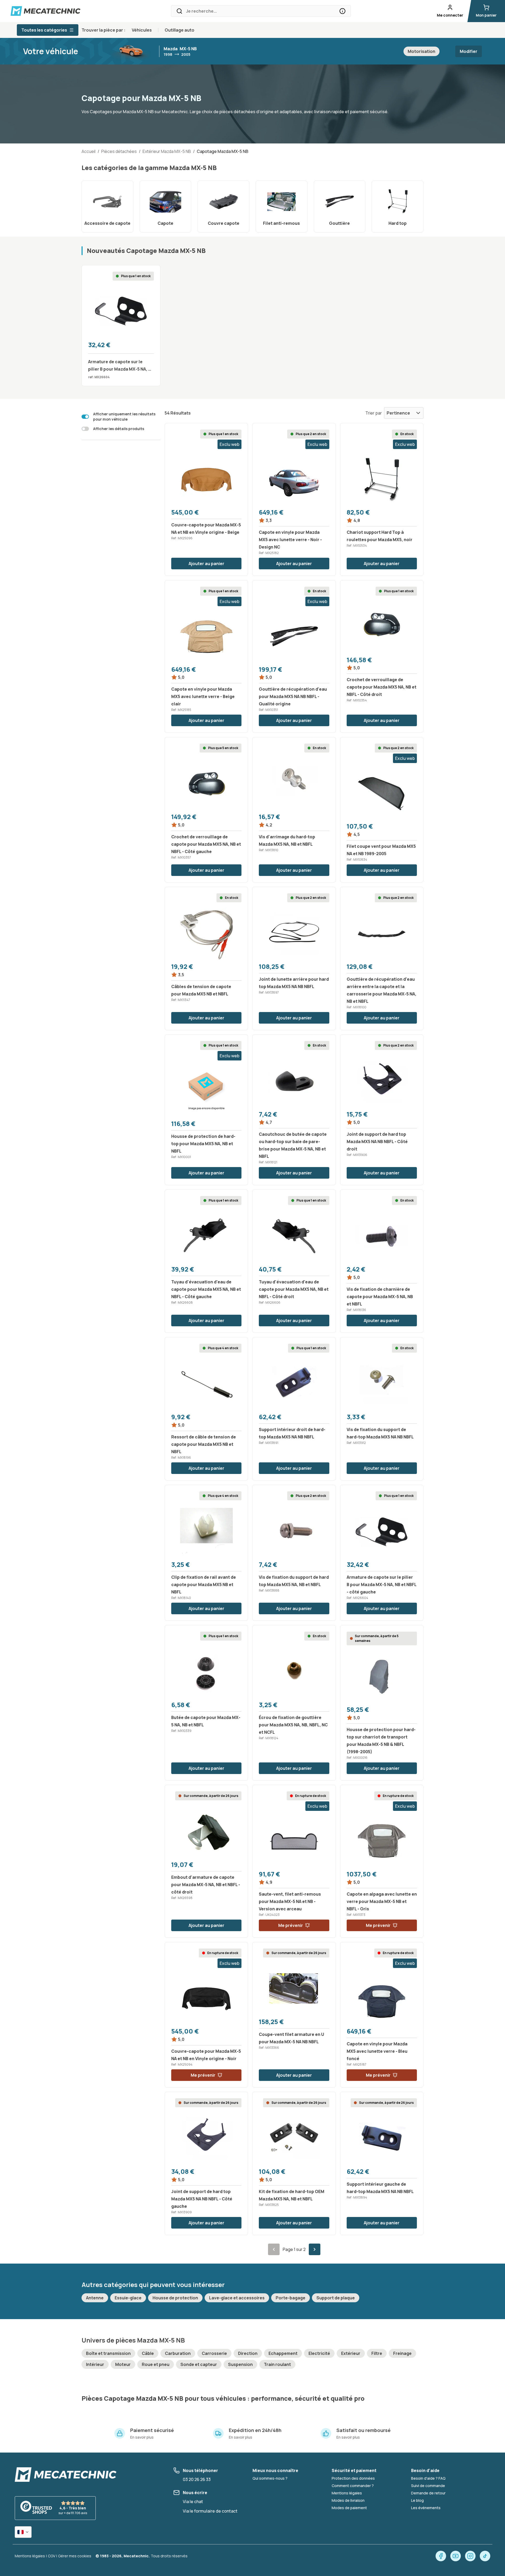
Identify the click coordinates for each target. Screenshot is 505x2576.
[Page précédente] (274, 2249)
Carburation (178, 2353)
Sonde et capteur (199, 2364)
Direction (248, 2353)
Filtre (377, 2353)
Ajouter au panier (206, 564)
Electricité (319, 2353)
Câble (148, 2353)
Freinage (402, 2353)
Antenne (95, 2298)
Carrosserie (214, 2353)
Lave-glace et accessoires (237, 2298)
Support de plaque (336, 2298)
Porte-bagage (291, 2298)
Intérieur (95, 2364)
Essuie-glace (128, 2298)
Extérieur (351, 2353)
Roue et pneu (156, 2364)
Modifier (469, 51)
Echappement (283, 2353)
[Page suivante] (315, 2249)
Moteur (123, 2364)
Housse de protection (175, 2298)
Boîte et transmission (108, 2353)
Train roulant (277, 2364)
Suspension (240, 2364)
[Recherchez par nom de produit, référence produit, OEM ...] (342, 11)
